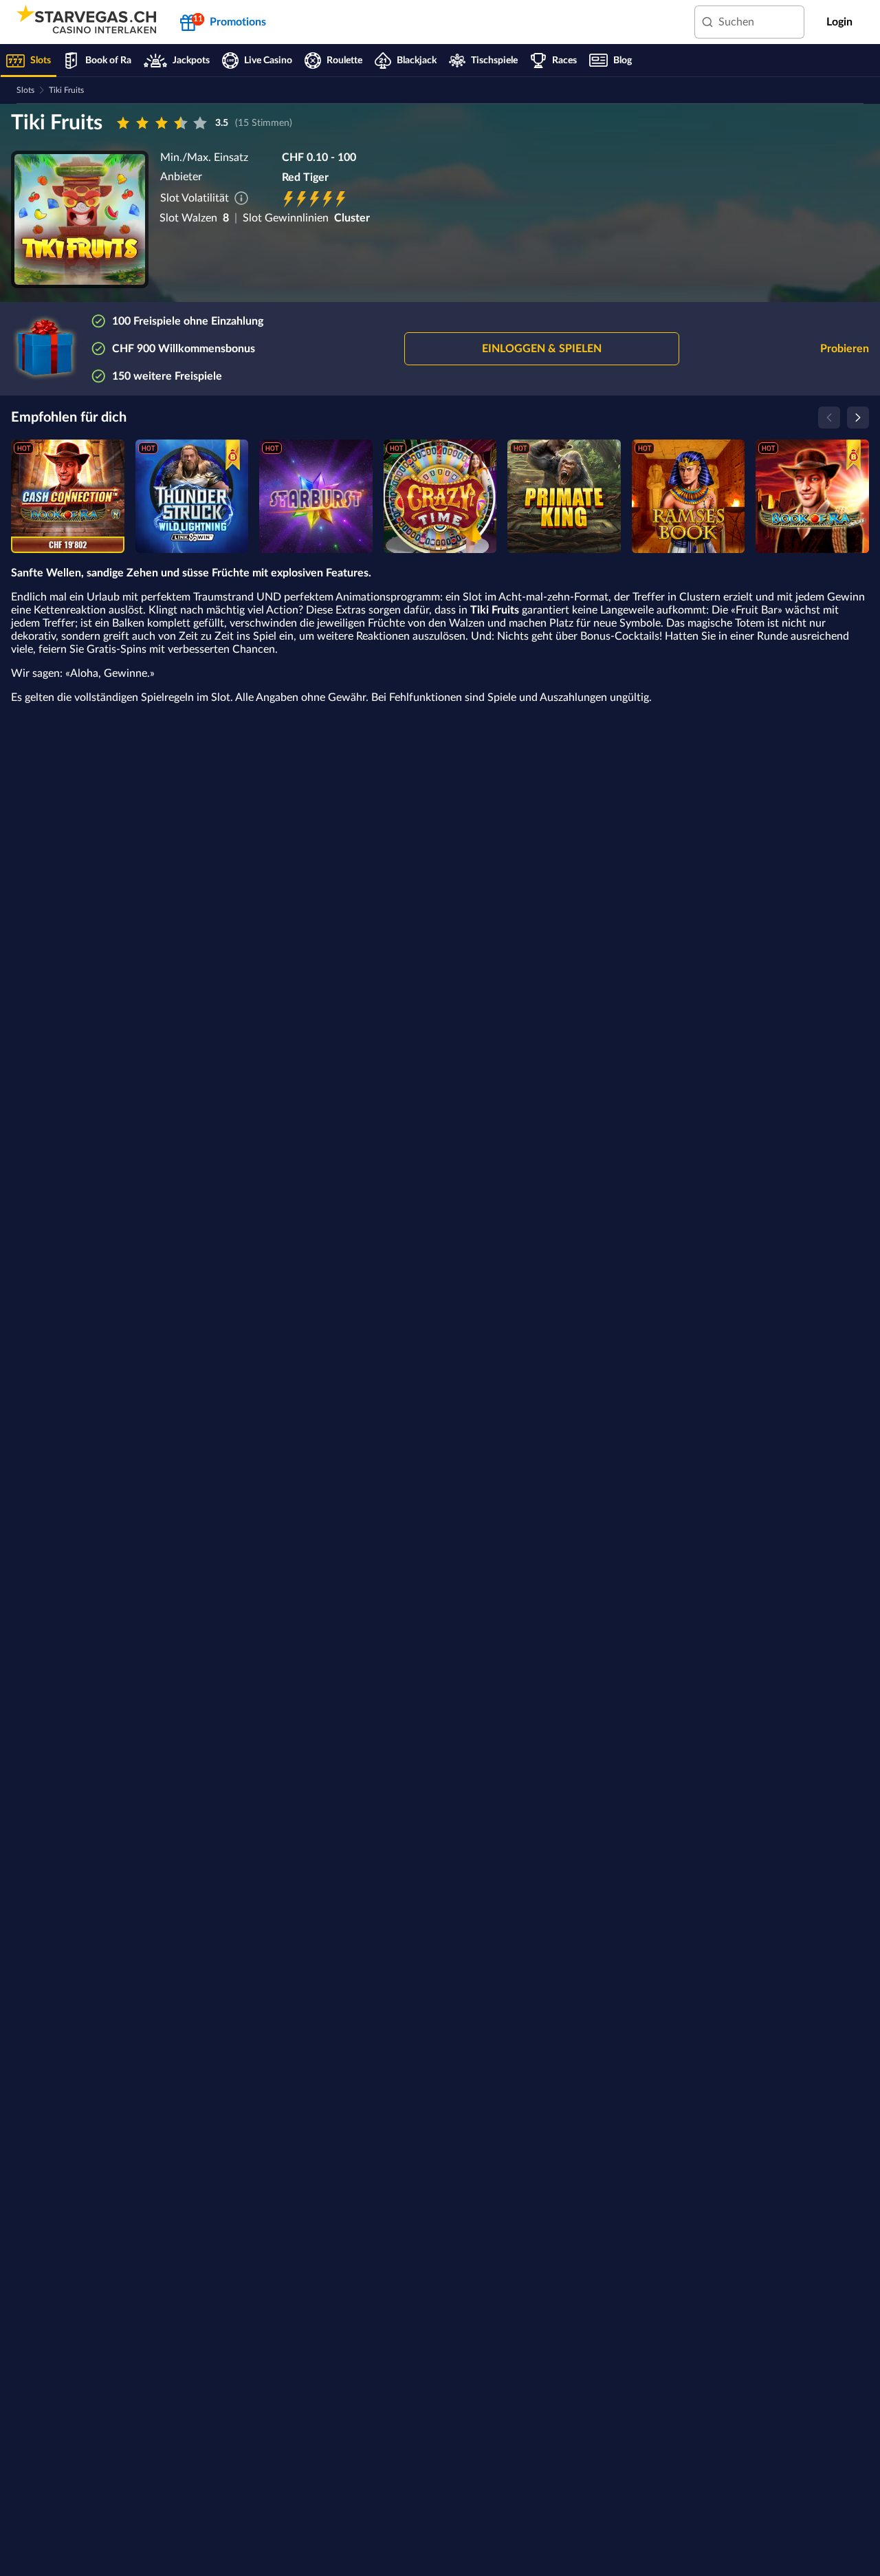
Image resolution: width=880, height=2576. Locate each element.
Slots (25, 90)
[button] (542, 349)
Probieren (845, 349)
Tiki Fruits (66, 90)
